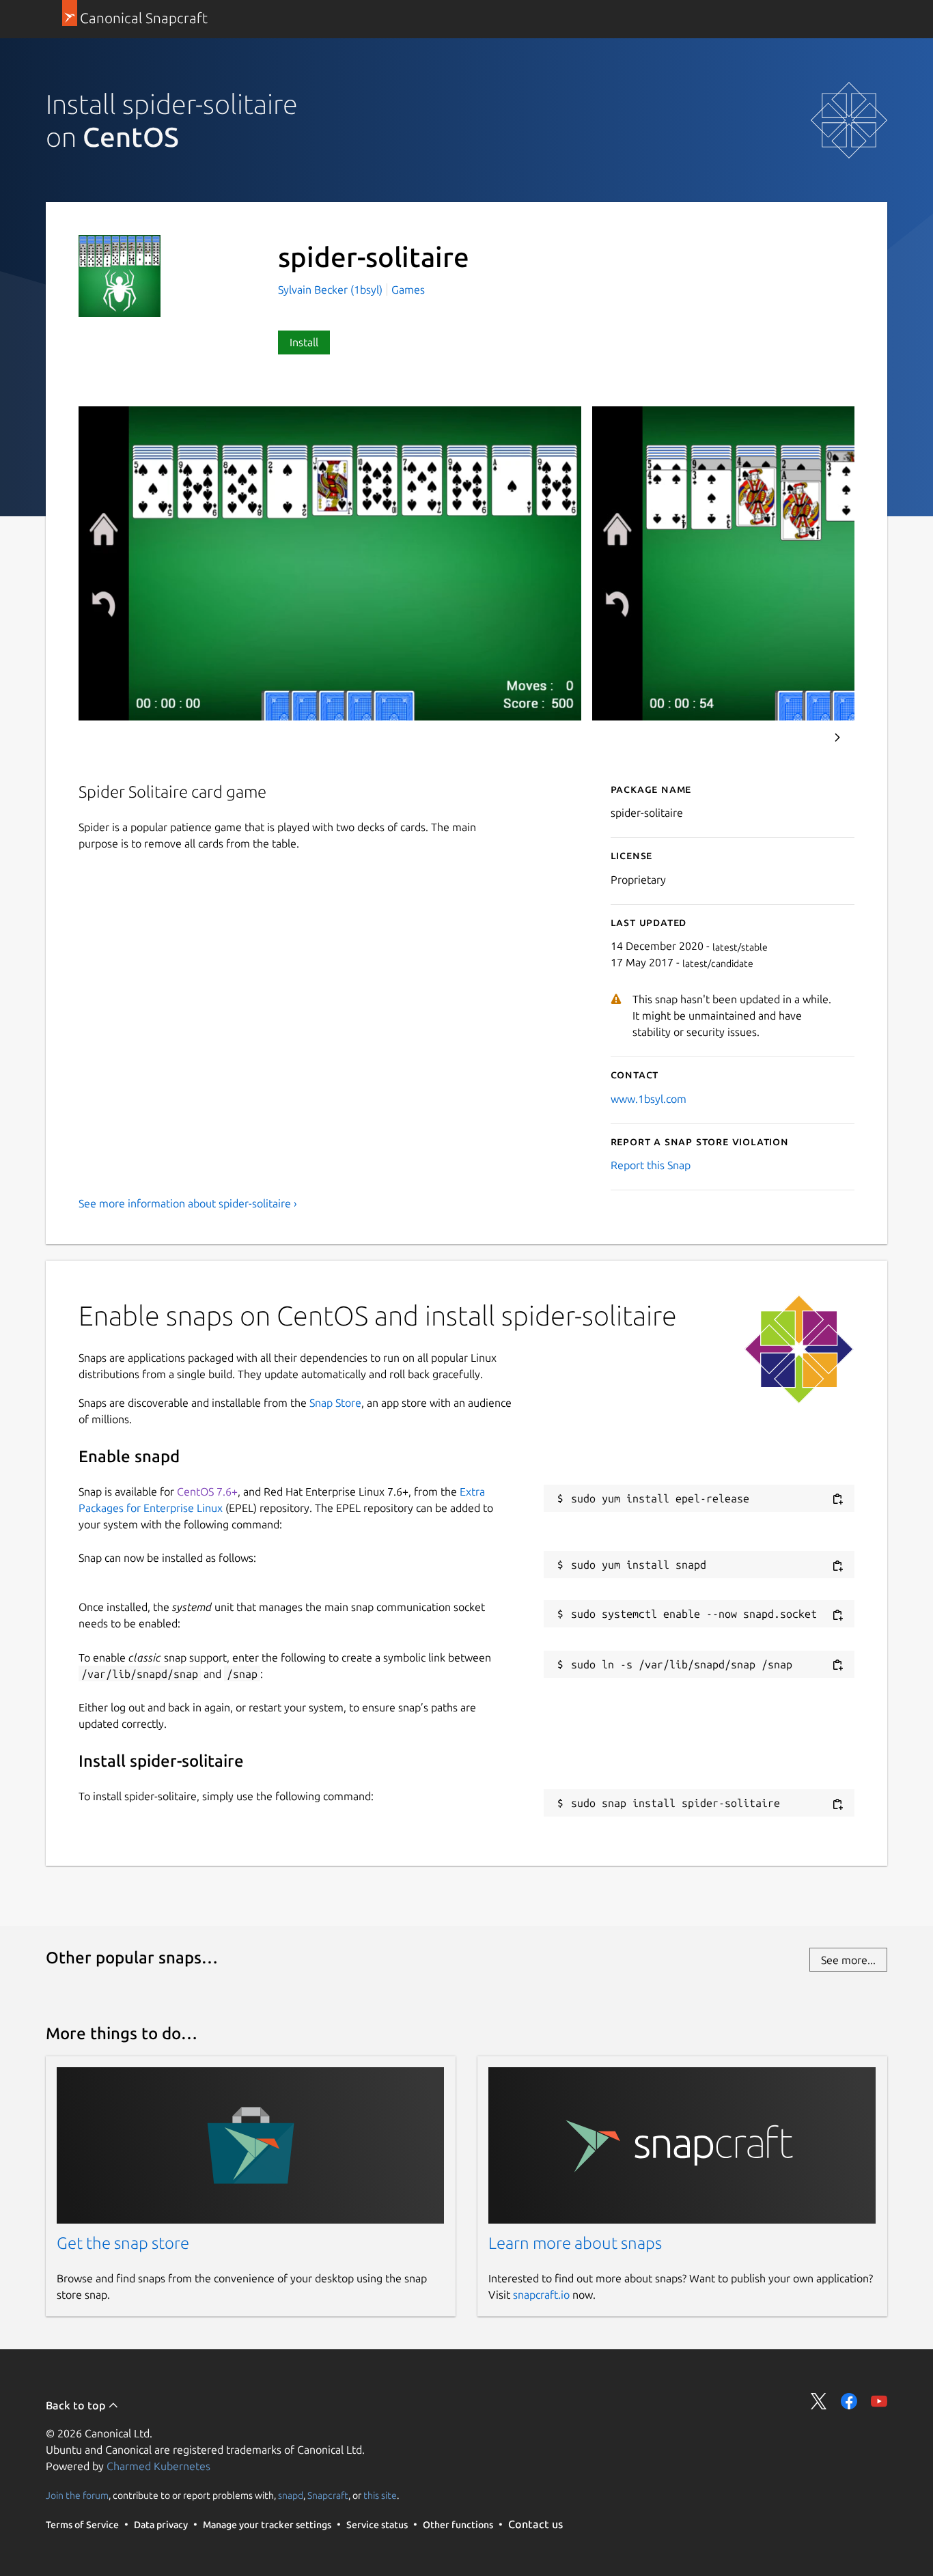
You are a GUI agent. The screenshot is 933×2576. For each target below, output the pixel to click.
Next (837, 738)
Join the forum (77, 2495)
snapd (291, 2495)
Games (408, 290)
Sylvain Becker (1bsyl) (332, 290)
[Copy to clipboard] (837, 1499)
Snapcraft (328, 2495)
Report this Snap (651, 1165)
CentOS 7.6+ (207, 1492)
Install (304, 342)
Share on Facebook (849, 2401)
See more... (848, 1960)
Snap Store (335, 1403)
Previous (800, 738)
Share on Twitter (819, 2401)
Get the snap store (123, 2243)
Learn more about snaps (575, 2243)
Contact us (535, 2524)
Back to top (77, 2405)
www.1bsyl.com (649, 1099)
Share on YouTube (879, 2401)
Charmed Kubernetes (158, 2466)
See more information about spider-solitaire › (188, 1203)
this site (380, 2495)
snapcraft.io (541, 2295)
